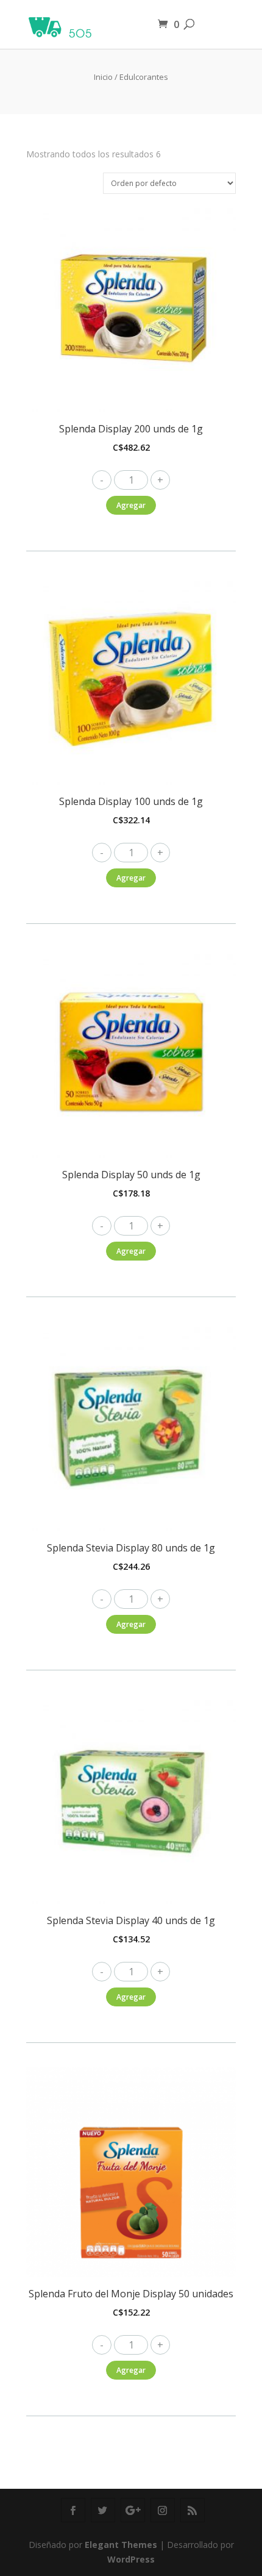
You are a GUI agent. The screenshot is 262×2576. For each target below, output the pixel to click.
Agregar (131, 505)
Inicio (103, 77)
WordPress (131, 2559)
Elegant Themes (121, 2545)
